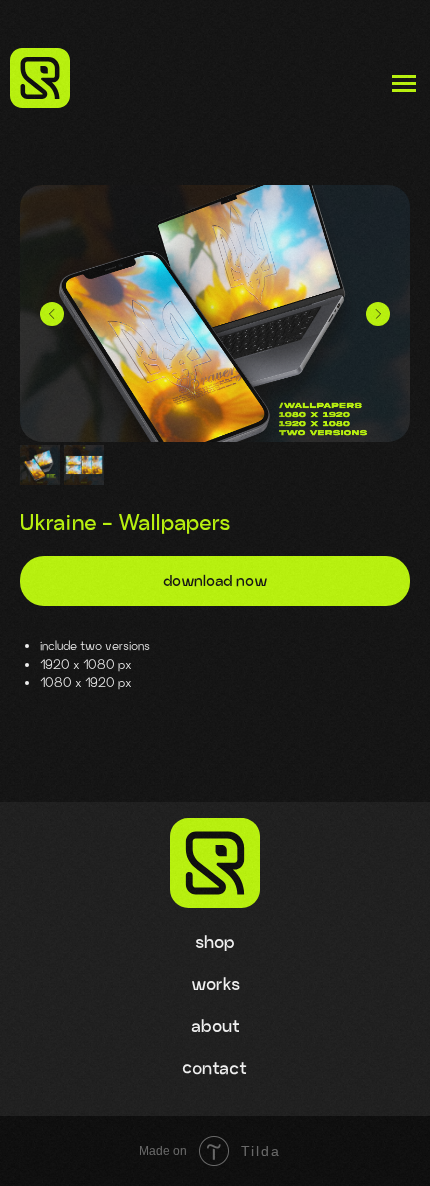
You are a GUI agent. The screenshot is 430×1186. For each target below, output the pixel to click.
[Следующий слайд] (378, 314)
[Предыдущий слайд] (52, 314)
